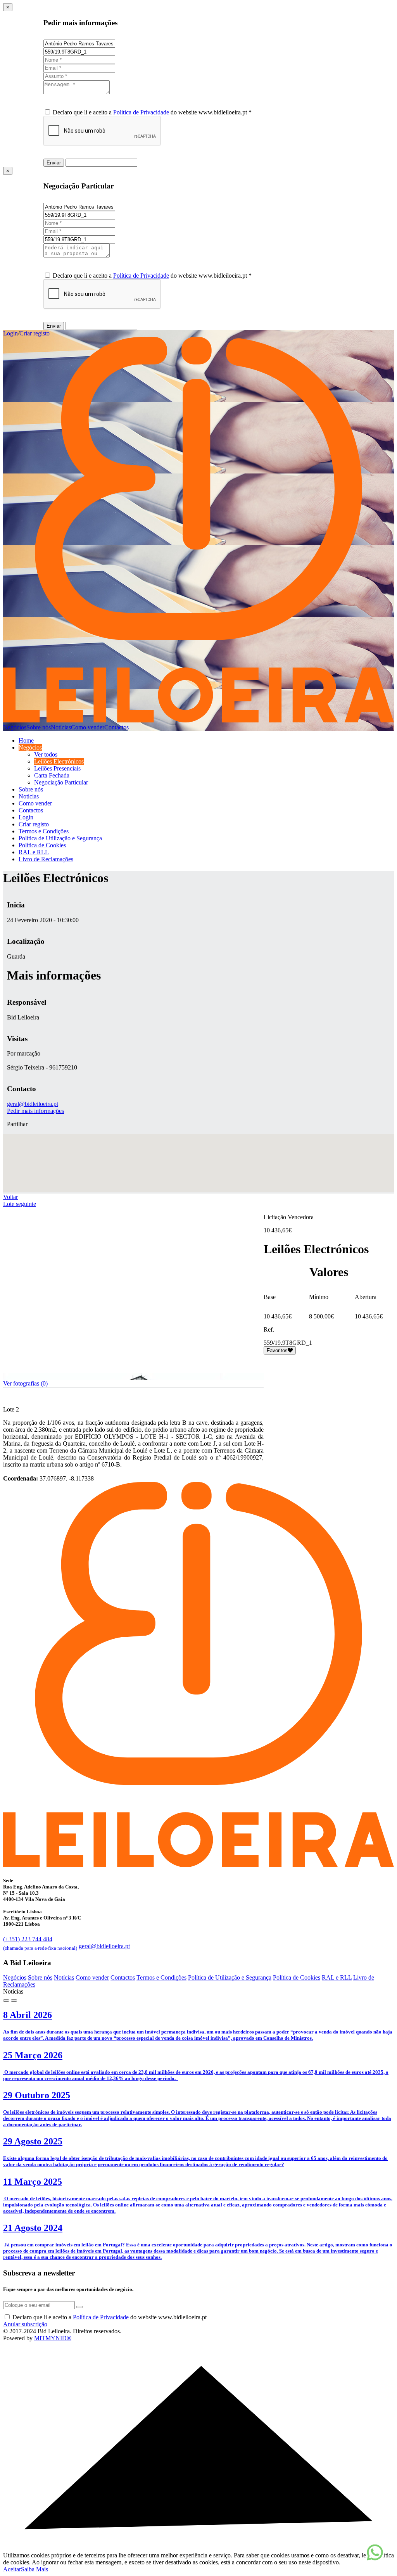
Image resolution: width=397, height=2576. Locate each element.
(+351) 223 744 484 (40, 1943)
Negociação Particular (61, 782)
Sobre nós (39, 727)
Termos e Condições (44, 831)
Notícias (61, 727)
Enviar (54, 163)
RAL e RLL (34, 852)
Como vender (88, 727)
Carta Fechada (52, 775)
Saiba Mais (35, 2569)
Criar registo (35, 333)
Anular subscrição (25, 2324)
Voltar (10, 1197)
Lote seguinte (20, 1204)
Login (10, 333)
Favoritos (277, 1350)
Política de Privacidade (141, 112)
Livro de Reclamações (46, 859)
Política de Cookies (42, 845)
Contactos (117, 727)
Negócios (15, 727)
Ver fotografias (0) (25, 1383)
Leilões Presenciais (57, 768)
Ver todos (46, 754)
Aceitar (12, 2569)
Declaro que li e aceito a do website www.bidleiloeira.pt (110, 2317)
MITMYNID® (53, 2338)
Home (26, 740)
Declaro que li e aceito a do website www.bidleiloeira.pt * (152, 112)
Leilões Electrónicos (59, 761)
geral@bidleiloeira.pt (33, 1104)
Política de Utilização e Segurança (60, 838)
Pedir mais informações (35, 1111)
